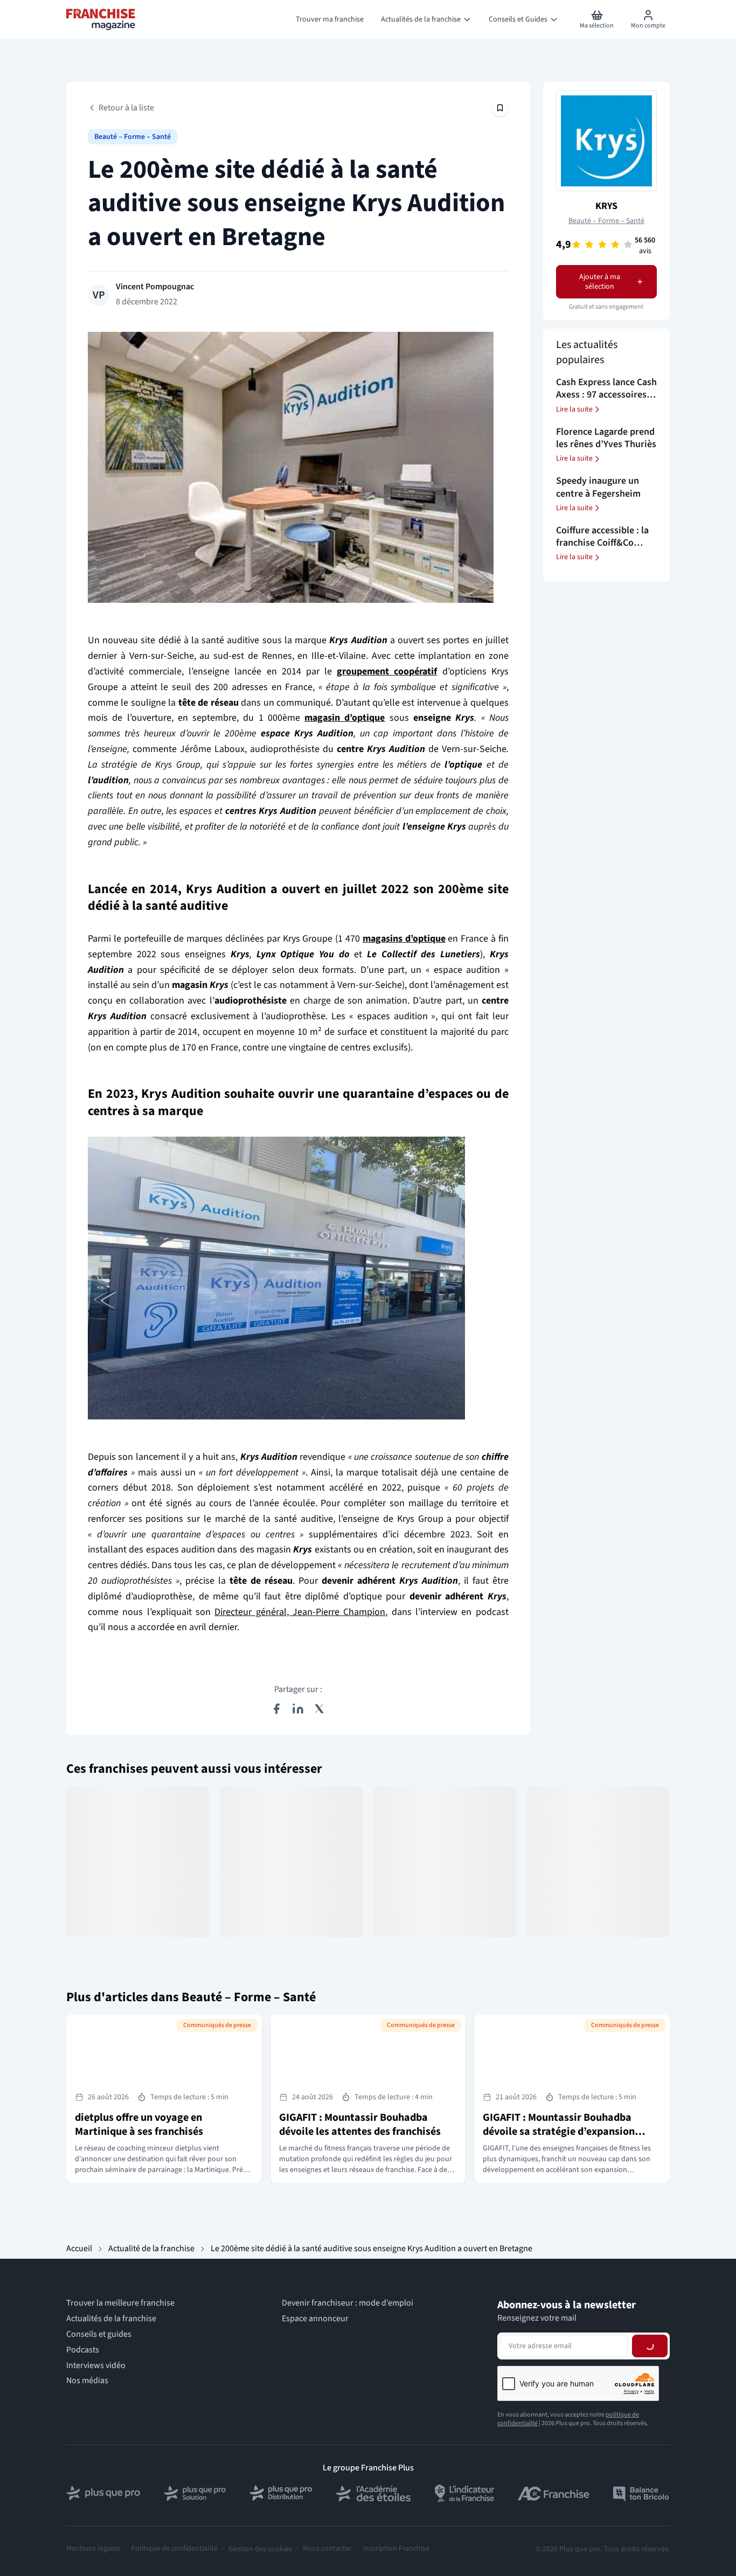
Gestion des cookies (260, 2549)
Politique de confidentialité (174, 2549)
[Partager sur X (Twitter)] (320, 1709)
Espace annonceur (315, 2319)
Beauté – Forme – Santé (133, 137)
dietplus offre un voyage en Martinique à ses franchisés (139, 2125)
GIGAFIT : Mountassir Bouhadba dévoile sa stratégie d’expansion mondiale (559, 2132)
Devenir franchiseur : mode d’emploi (348, 2303)
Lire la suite (574, 409)
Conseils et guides (99, 2334)
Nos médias (87, 2381)
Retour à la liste (126, 108)
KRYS (606, 206)
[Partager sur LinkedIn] (298, 1709)
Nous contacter (327, 2549)
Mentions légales (93, 2549)
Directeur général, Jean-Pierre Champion (300, 1612)
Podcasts (83, 2350)
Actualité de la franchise (151, 2248)
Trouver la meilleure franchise (120, 2303)
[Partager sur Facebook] (276, 1709)
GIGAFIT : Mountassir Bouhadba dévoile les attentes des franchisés (360, 2125)
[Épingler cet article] (500, 108)
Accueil (79, 2248)
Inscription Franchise (396, 2549)
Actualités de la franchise (111, 2319)
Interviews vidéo (96, 2366)
